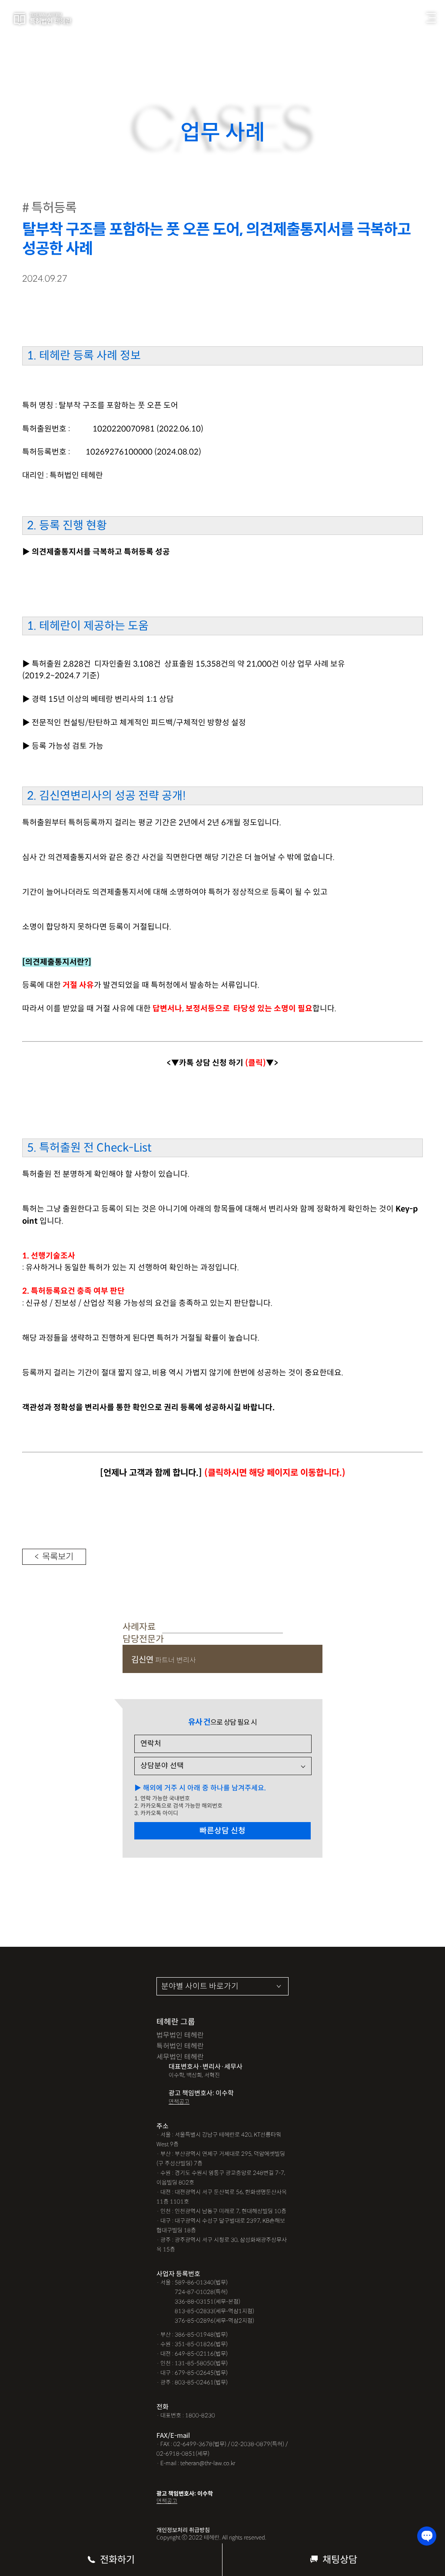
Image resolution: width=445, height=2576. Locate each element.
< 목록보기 (54, 1557)
